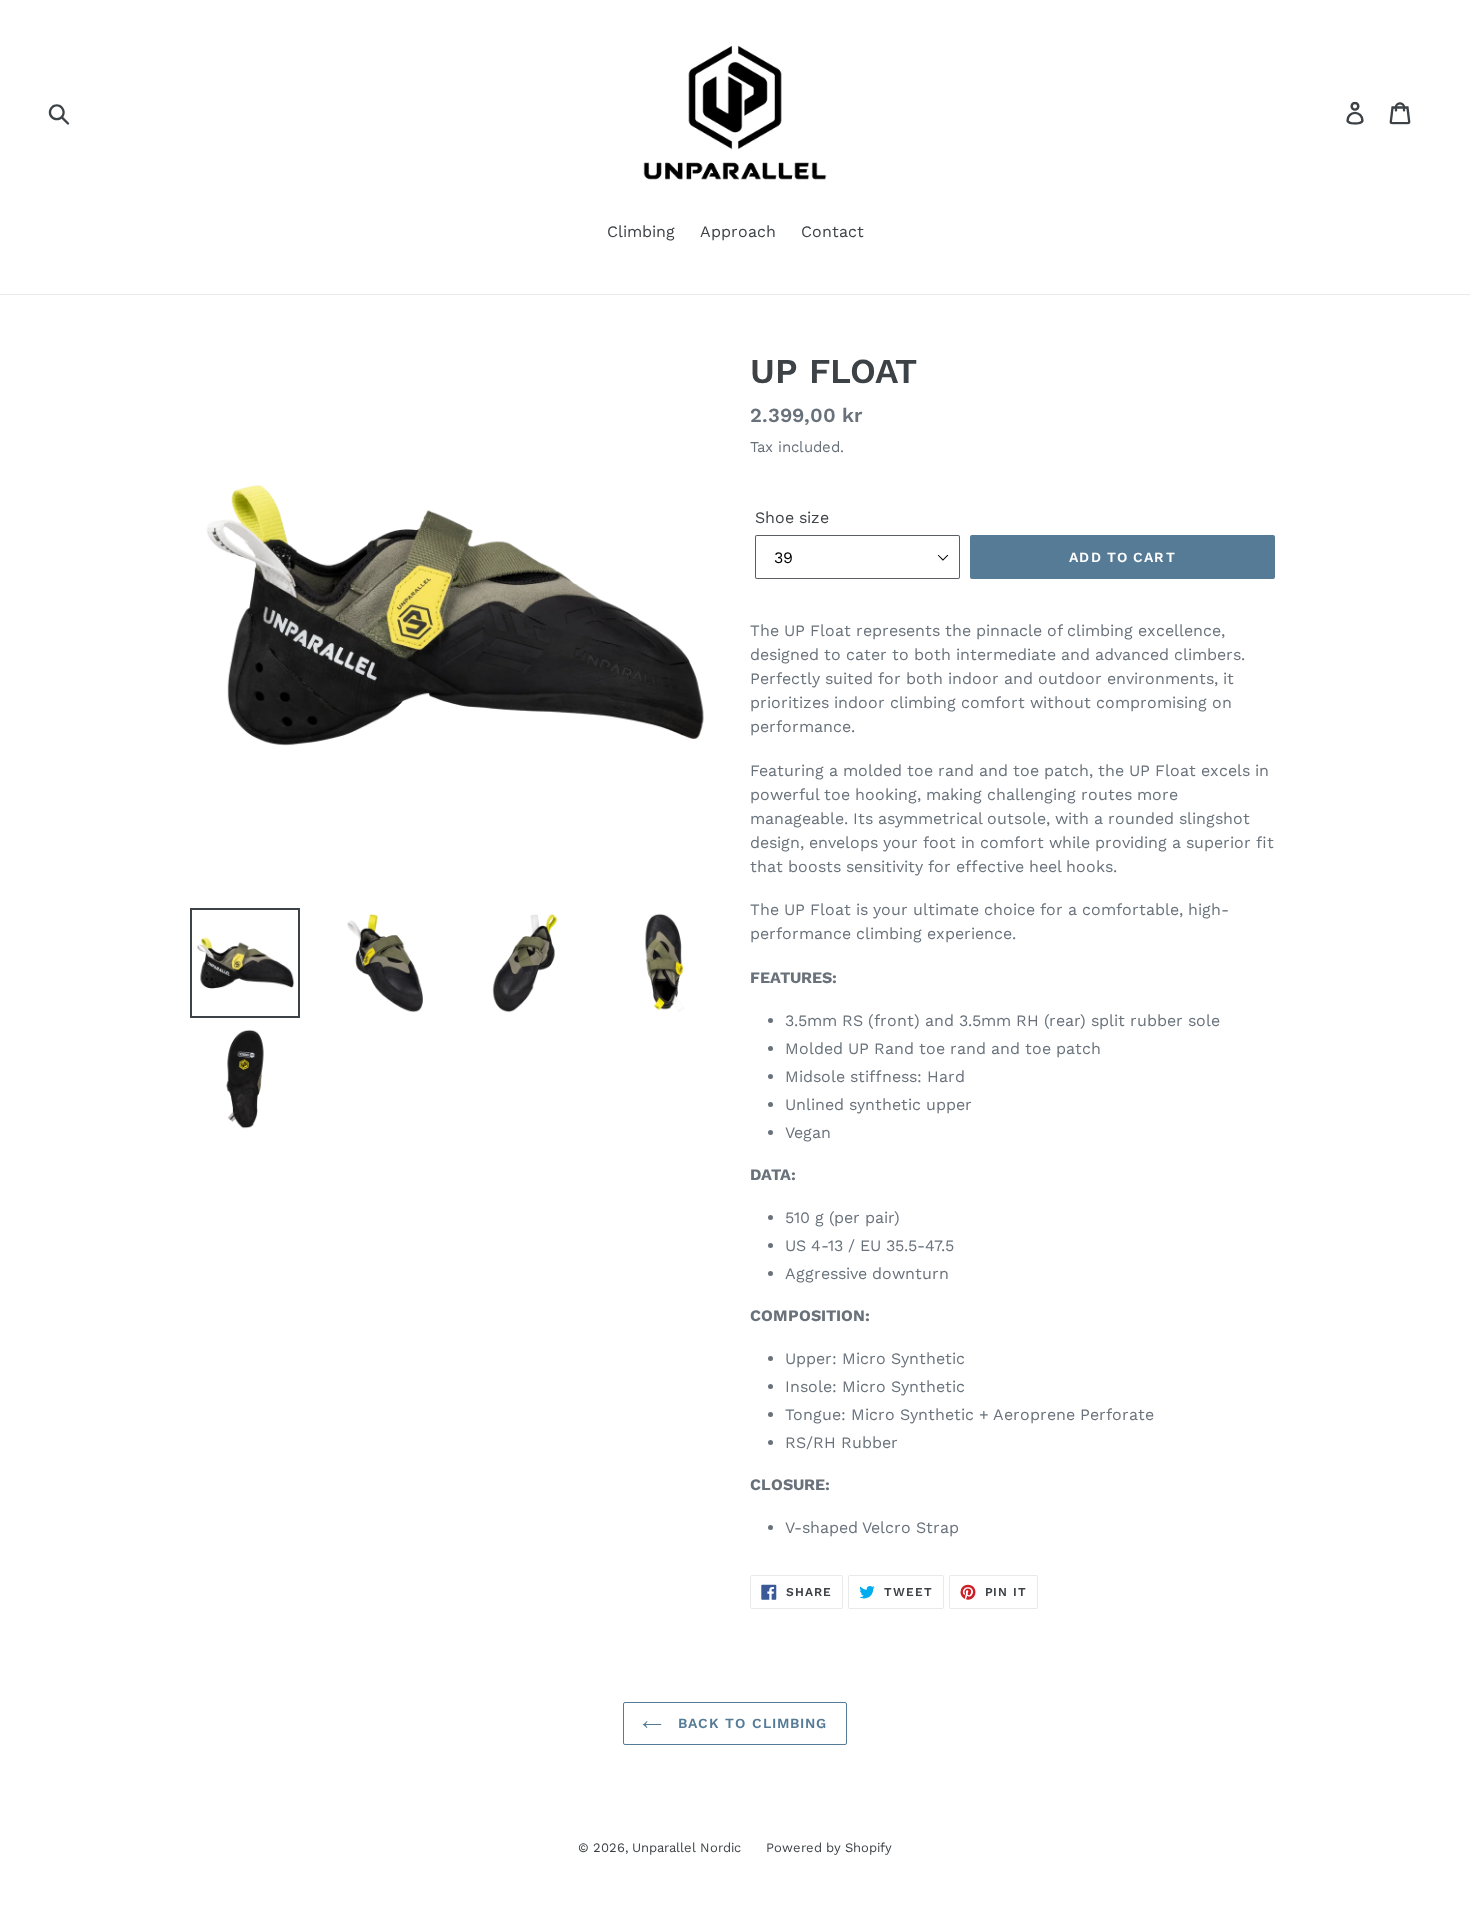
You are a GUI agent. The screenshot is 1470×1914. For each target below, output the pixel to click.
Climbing (641, 231)
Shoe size (792, 517)
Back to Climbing (749, 1723)
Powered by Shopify (829, 1847)
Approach (738, 231)
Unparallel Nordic (686, 1847)
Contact (832, 231)
